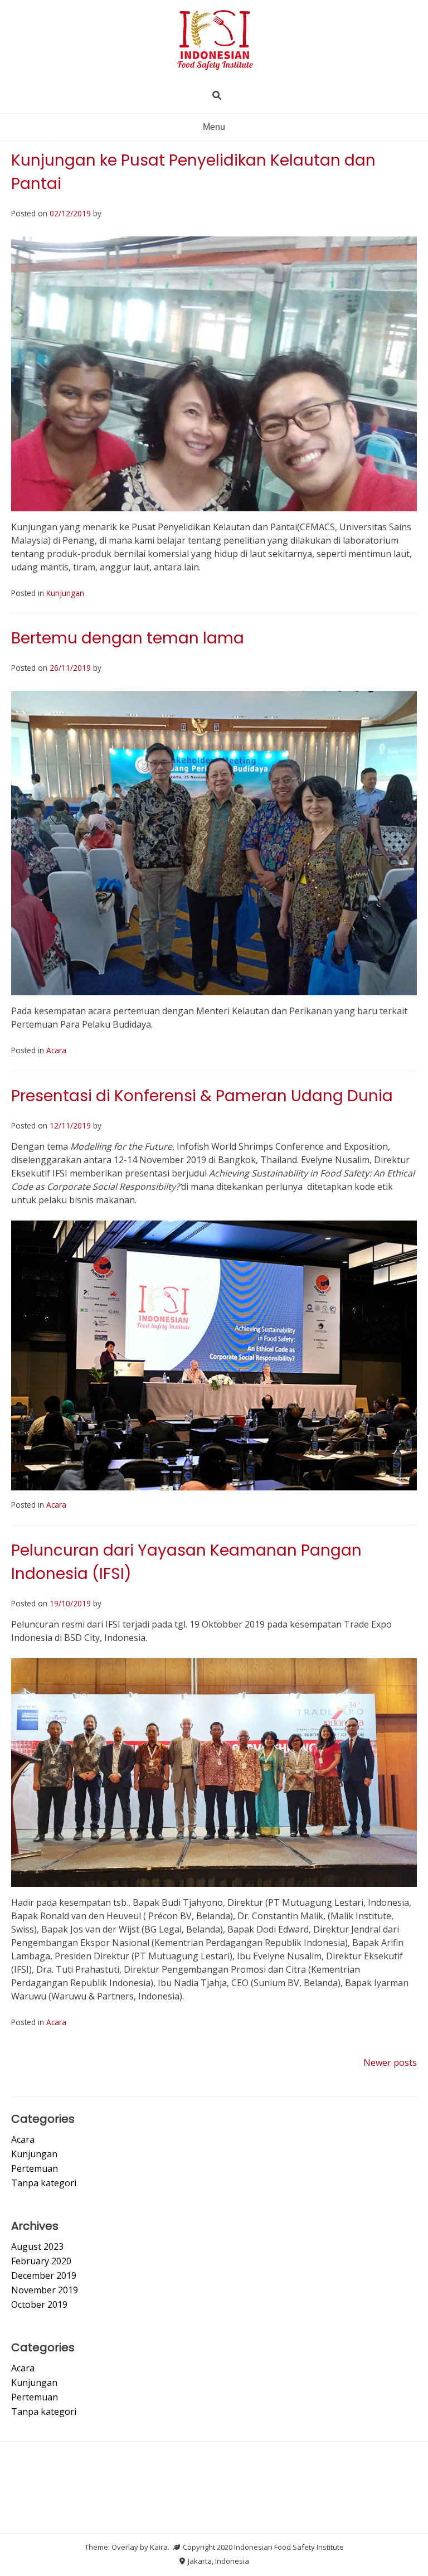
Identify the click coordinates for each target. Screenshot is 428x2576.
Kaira (159, 2547)
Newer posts (390, 2062)
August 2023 (37, 2246)
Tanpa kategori (44, 2183)
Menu (214, 127)
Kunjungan (65, 593)
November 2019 (45, 2290)
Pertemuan (35, 2168)
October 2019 (39, 2304)
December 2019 (44, 2275)
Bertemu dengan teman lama (128, 638)
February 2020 (41, 2261)
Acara (56, 1050)
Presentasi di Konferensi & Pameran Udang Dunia (202, 1096)
